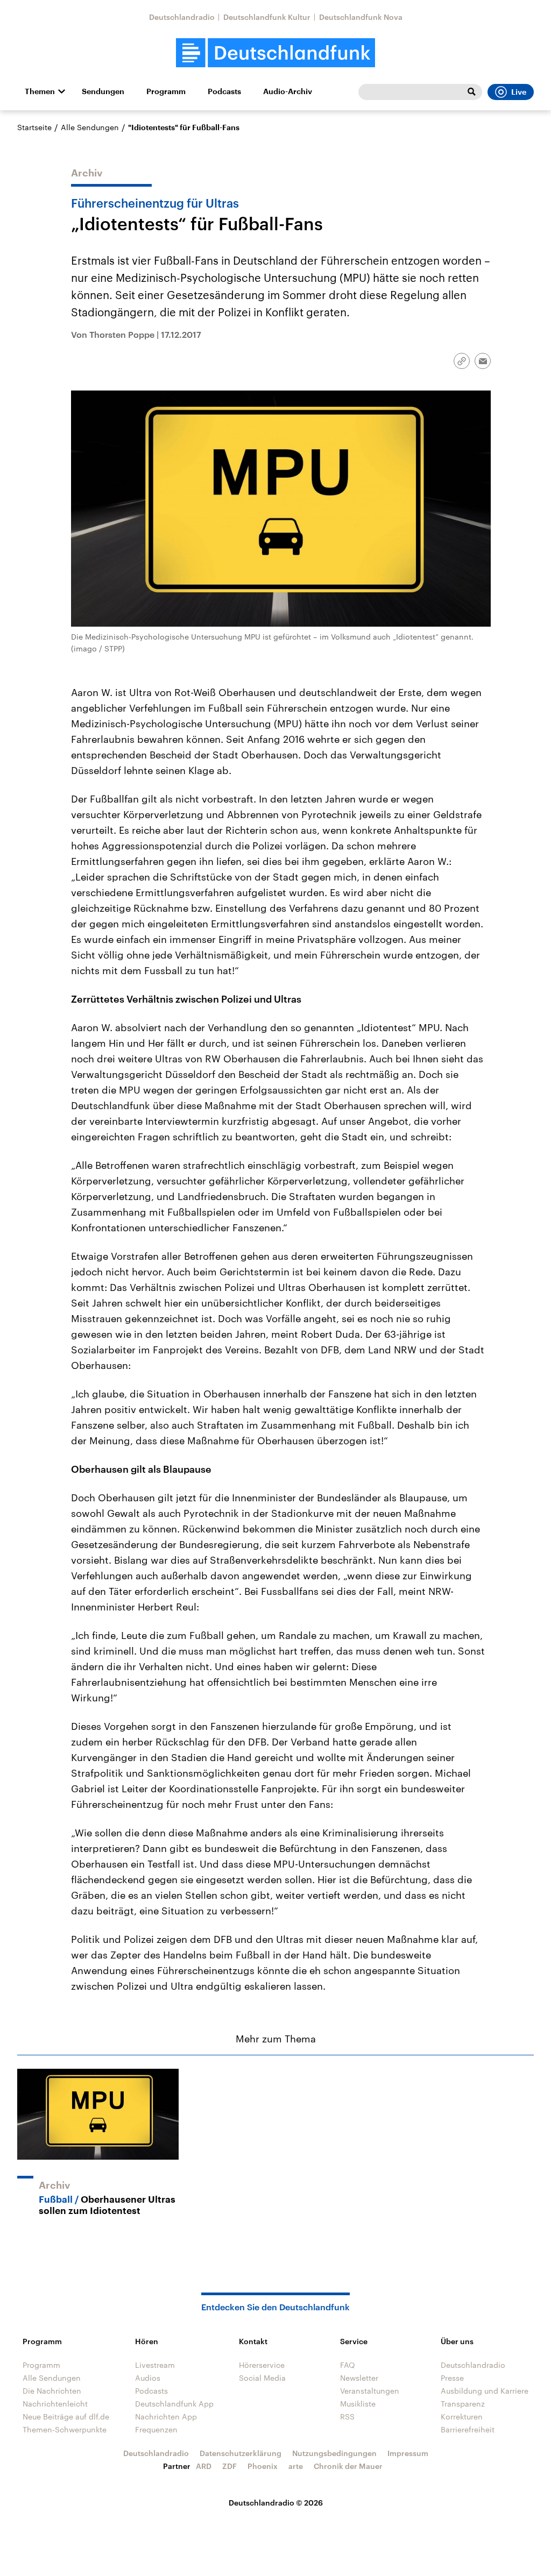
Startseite (34, 127)
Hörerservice (262, 2365)
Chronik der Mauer (348, 2466)
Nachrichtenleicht (55, 2404)
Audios (148, 2378)
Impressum (408, 2453)
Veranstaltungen (370, 2391)
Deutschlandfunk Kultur (267, 17)
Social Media (262, 2378)
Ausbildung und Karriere (485, 2391)
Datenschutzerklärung (241, 2453)
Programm (166, 91)
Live (519, 92)
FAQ (348, 2365)
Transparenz (463, 2404)
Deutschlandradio (182, 17)
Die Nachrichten (52, 2391)
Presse (452, 2378)
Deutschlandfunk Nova (361, 17)
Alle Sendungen (90, 127)
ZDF (229, 2466)
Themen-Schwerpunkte (65, 2429)
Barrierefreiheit (468, 2429)
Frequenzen (156, 2429)
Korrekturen (462, 2417)
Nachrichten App (166, 2417)
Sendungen (103, 91)
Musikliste (358, 2404)
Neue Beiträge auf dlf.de (66, 2417)
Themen (40, 91)
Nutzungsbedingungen (334, 2453)
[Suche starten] (471, 92)
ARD (204, 2466)
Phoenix (263, 2466)
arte (296, 2466)
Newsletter (359, 2378)
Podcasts (224, 91)
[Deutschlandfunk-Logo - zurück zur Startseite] (275, 53)
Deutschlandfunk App (174, 2404)
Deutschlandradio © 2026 (276, 2503)
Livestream (155, 2365)
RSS (347, 2417)
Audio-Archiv (288, 91)
